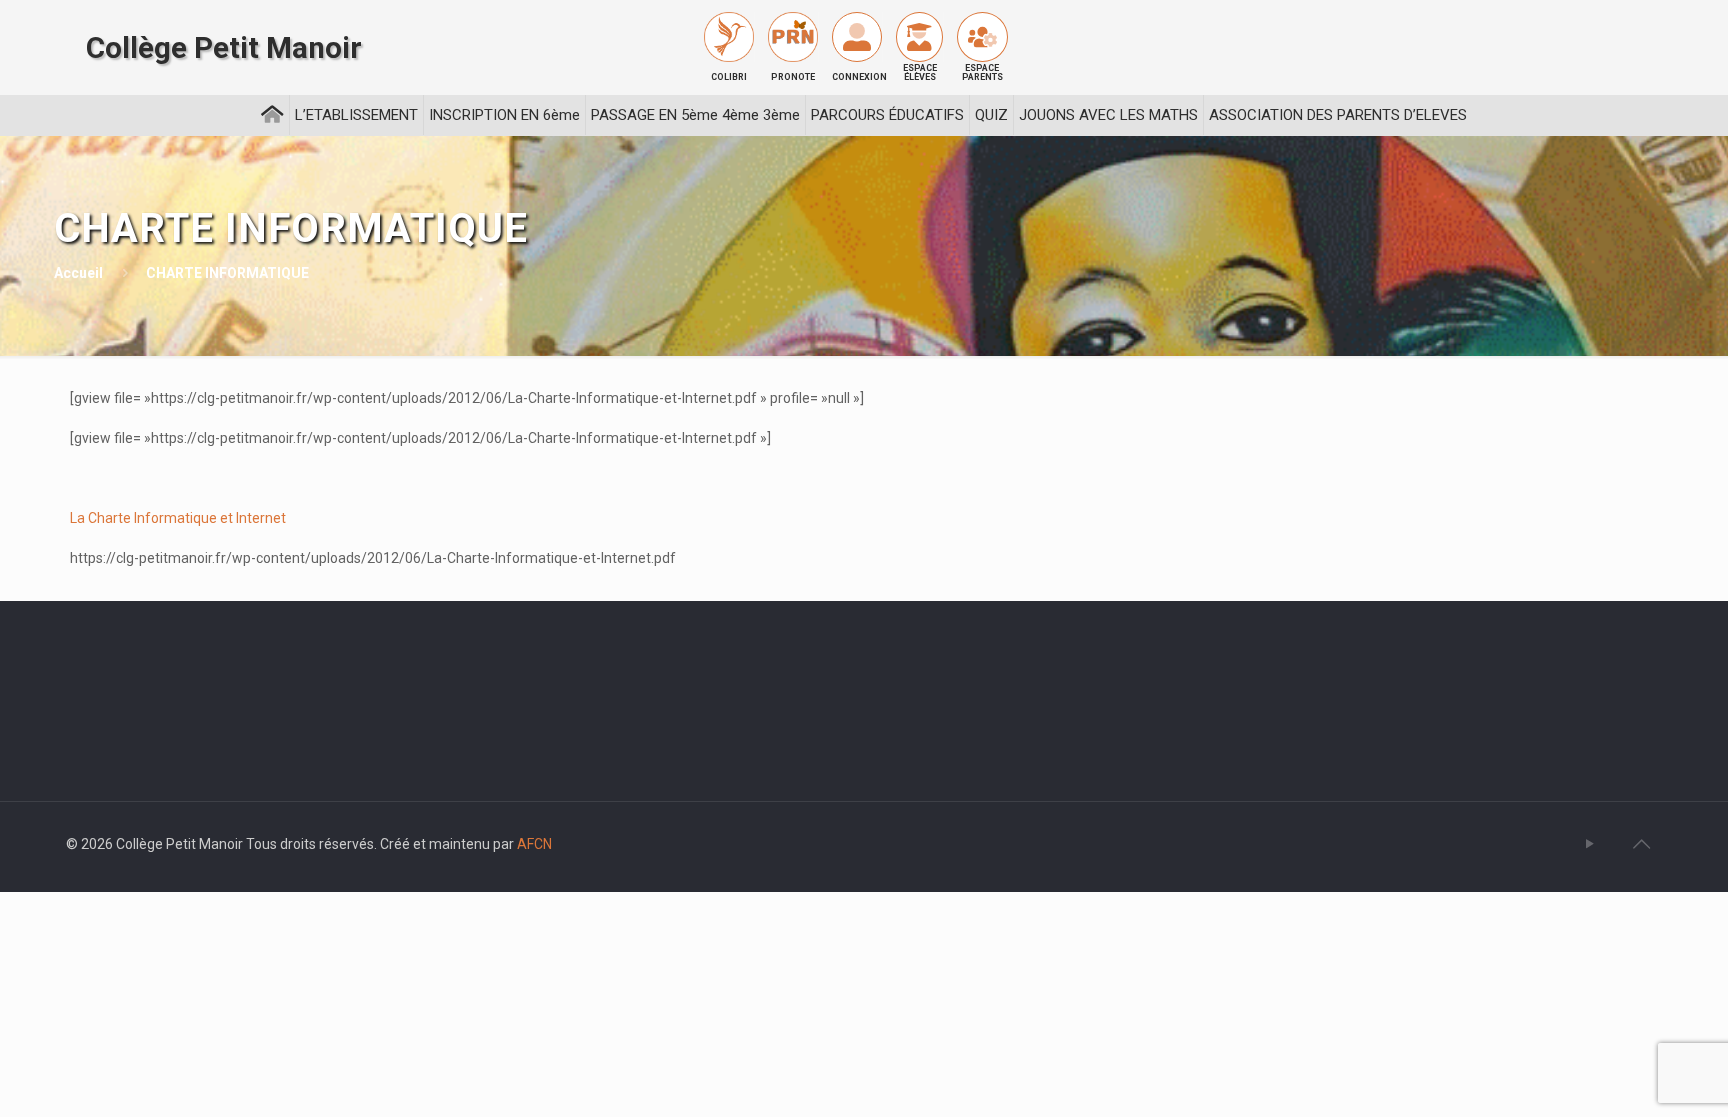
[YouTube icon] (1589, 844)
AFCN (534, 844)
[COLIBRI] (729, 37)
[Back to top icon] (1641, 844)
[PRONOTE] (793, 37)
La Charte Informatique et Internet (178, 518)
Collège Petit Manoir (224, 48)
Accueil (78, 273)
